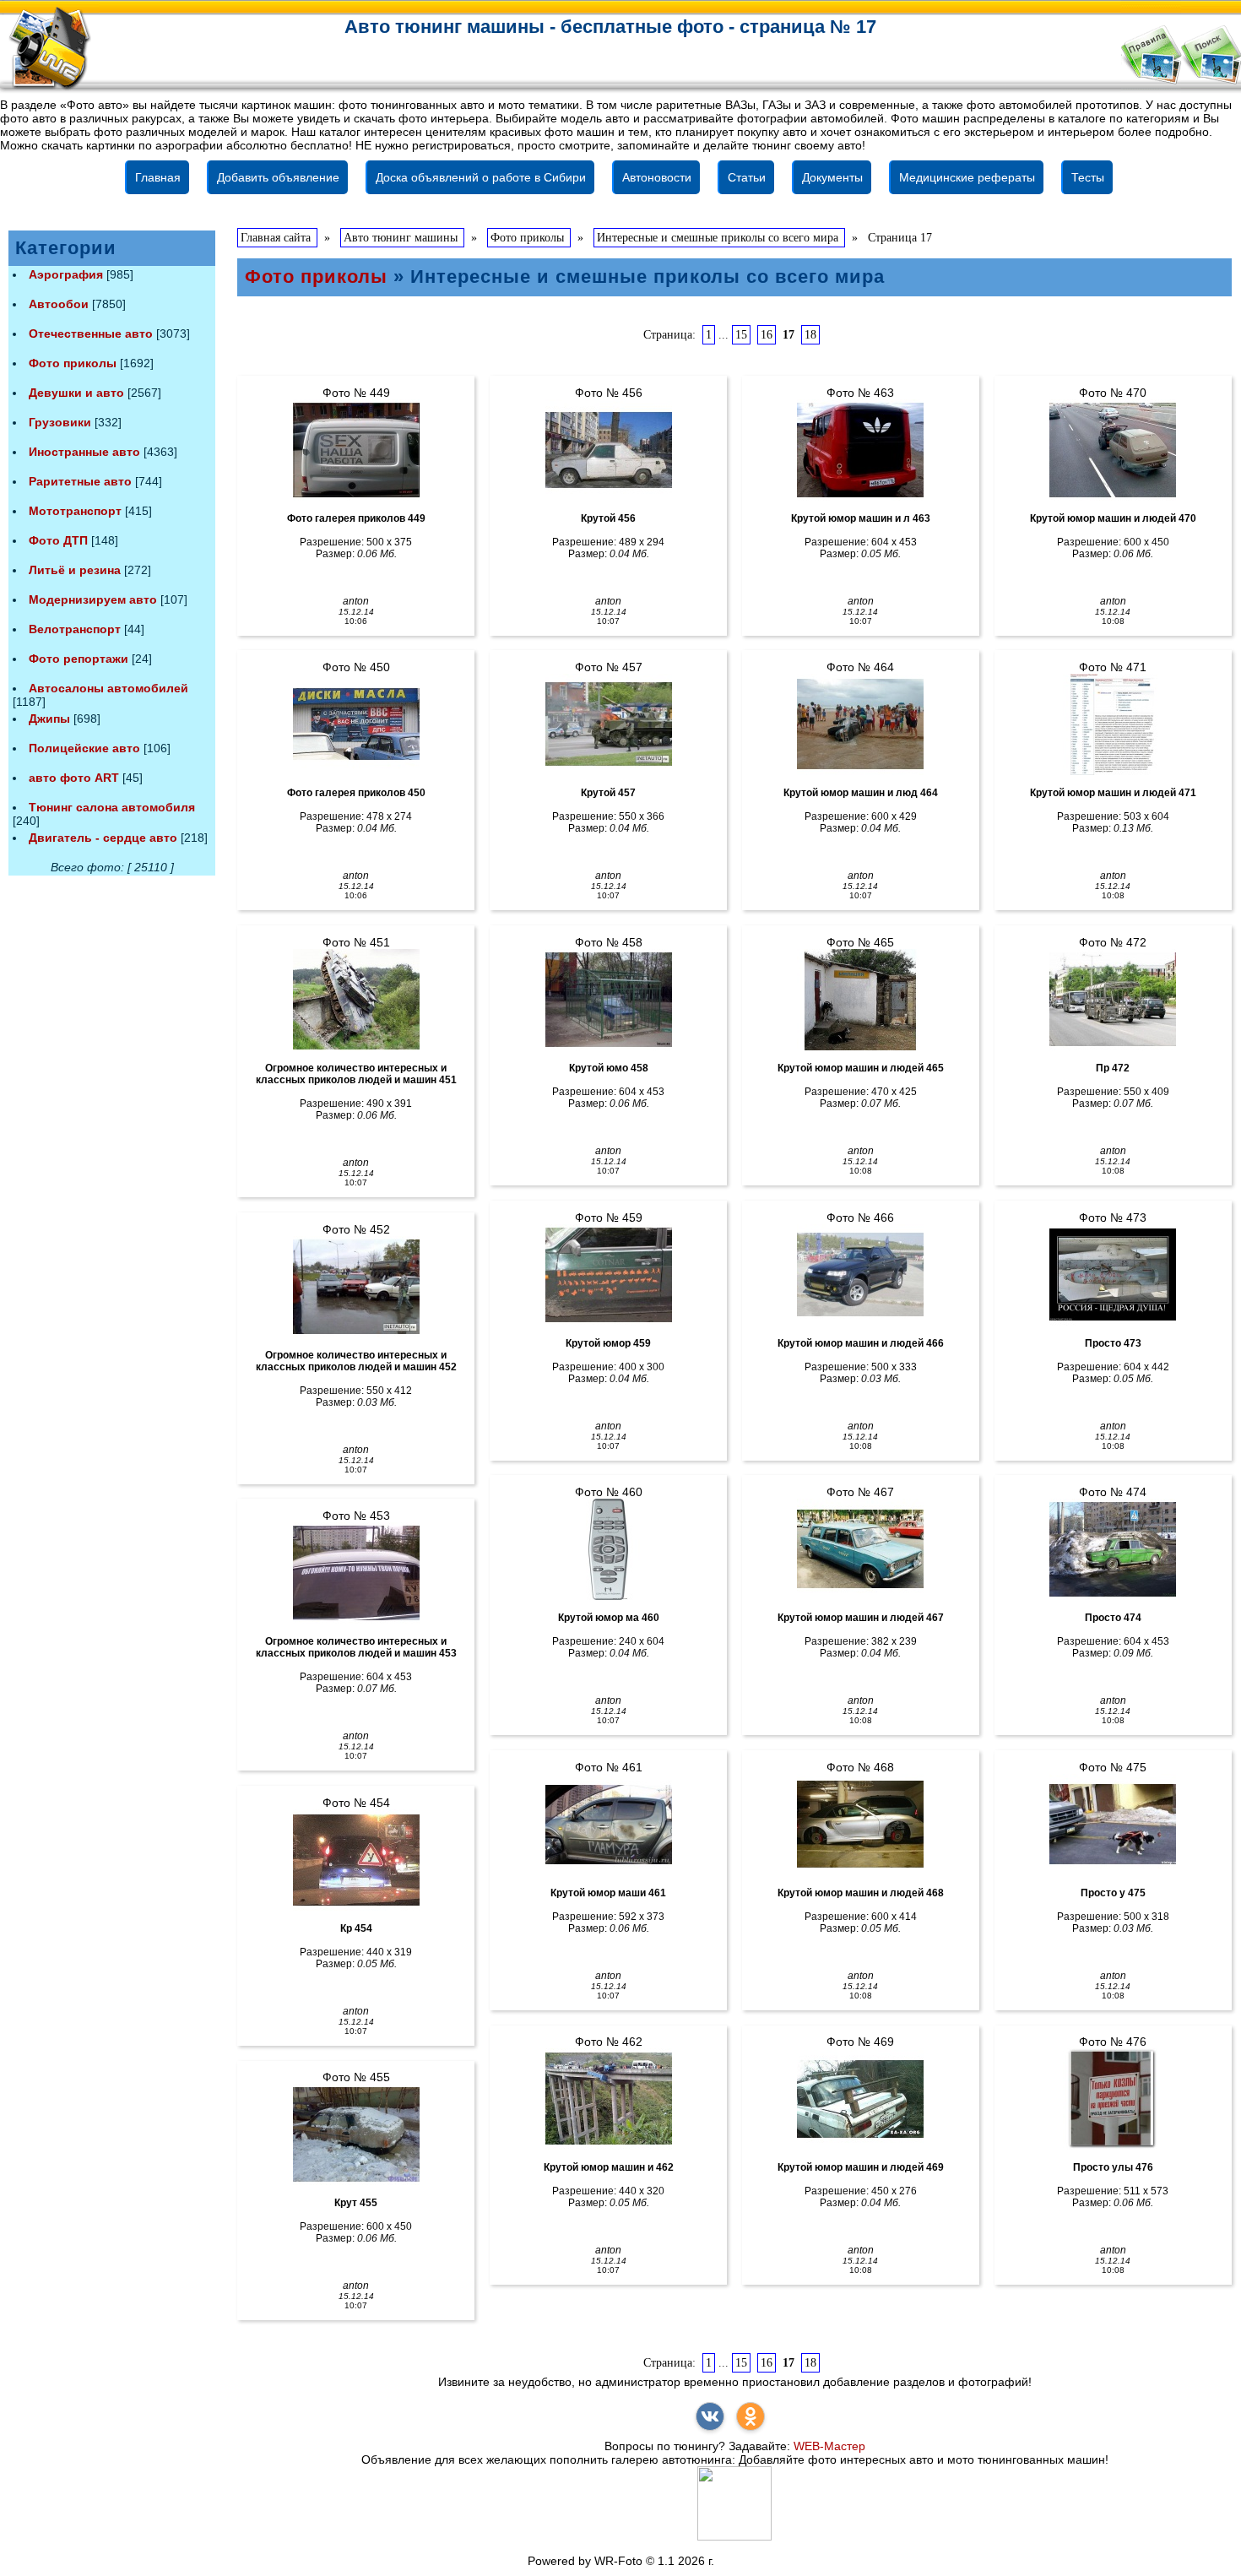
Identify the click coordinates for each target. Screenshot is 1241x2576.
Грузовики (60, 422)
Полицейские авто (84, 748)
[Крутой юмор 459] (608, 1275)
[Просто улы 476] (1113, 2099)
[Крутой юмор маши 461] (608, 1825)
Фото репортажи (79, 659)
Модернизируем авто (93, 599)
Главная (158, 177)
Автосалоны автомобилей (108, 688)
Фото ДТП (58, 540)
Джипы (49, 719)
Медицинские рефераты (967, 177)
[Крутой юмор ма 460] (608, 1549)
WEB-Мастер (829, 2446)
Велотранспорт (75, 629)
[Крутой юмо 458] (608, 1000)
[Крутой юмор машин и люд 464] (861, 724)
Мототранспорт (75, 511)
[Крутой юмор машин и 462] (608, 2099)
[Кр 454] (356, 1860)
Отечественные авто (91, 334)
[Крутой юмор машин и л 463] (861, 450)
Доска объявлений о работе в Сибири (481, 177)
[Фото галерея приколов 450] (356, 724)
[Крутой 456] (608, 450)
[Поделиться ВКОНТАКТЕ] (710, 2416)
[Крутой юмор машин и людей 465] (861, 1000)
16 (767, 335)
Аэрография (66, 274)
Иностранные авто (84, 452)
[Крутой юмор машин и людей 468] (861, 1825)
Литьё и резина (75, 570)
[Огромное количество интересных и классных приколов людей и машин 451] (356, 1000)
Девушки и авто (76, 393)
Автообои (59, 304)
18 (810, 335)
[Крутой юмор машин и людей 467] (861, 1549)
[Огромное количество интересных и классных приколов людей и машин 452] (356, 1287)
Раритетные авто (80, 481)
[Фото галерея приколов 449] (356, 450)
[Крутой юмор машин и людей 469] (861, 2099)
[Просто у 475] (1113, 1825)
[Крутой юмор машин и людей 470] (1113, 450)
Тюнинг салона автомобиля (112, 807)
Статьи (747, 177)
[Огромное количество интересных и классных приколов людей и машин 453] (356, 1573)
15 (741, 335)
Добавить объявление (278, 177)
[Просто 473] (1113, 1275)
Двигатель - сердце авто (103, 838)
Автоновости (657, 177)
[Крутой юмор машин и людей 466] (861, 1275)
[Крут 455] (356, 2134)
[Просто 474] (1113, 1549)
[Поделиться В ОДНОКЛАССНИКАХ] (751, 2416)
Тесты (1088, 177)
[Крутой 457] (608, 724)
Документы (832, 177)
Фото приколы (73, 363)
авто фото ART (74, 778)
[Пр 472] (1113, 1000)
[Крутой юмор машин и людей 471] (1113, 724)
